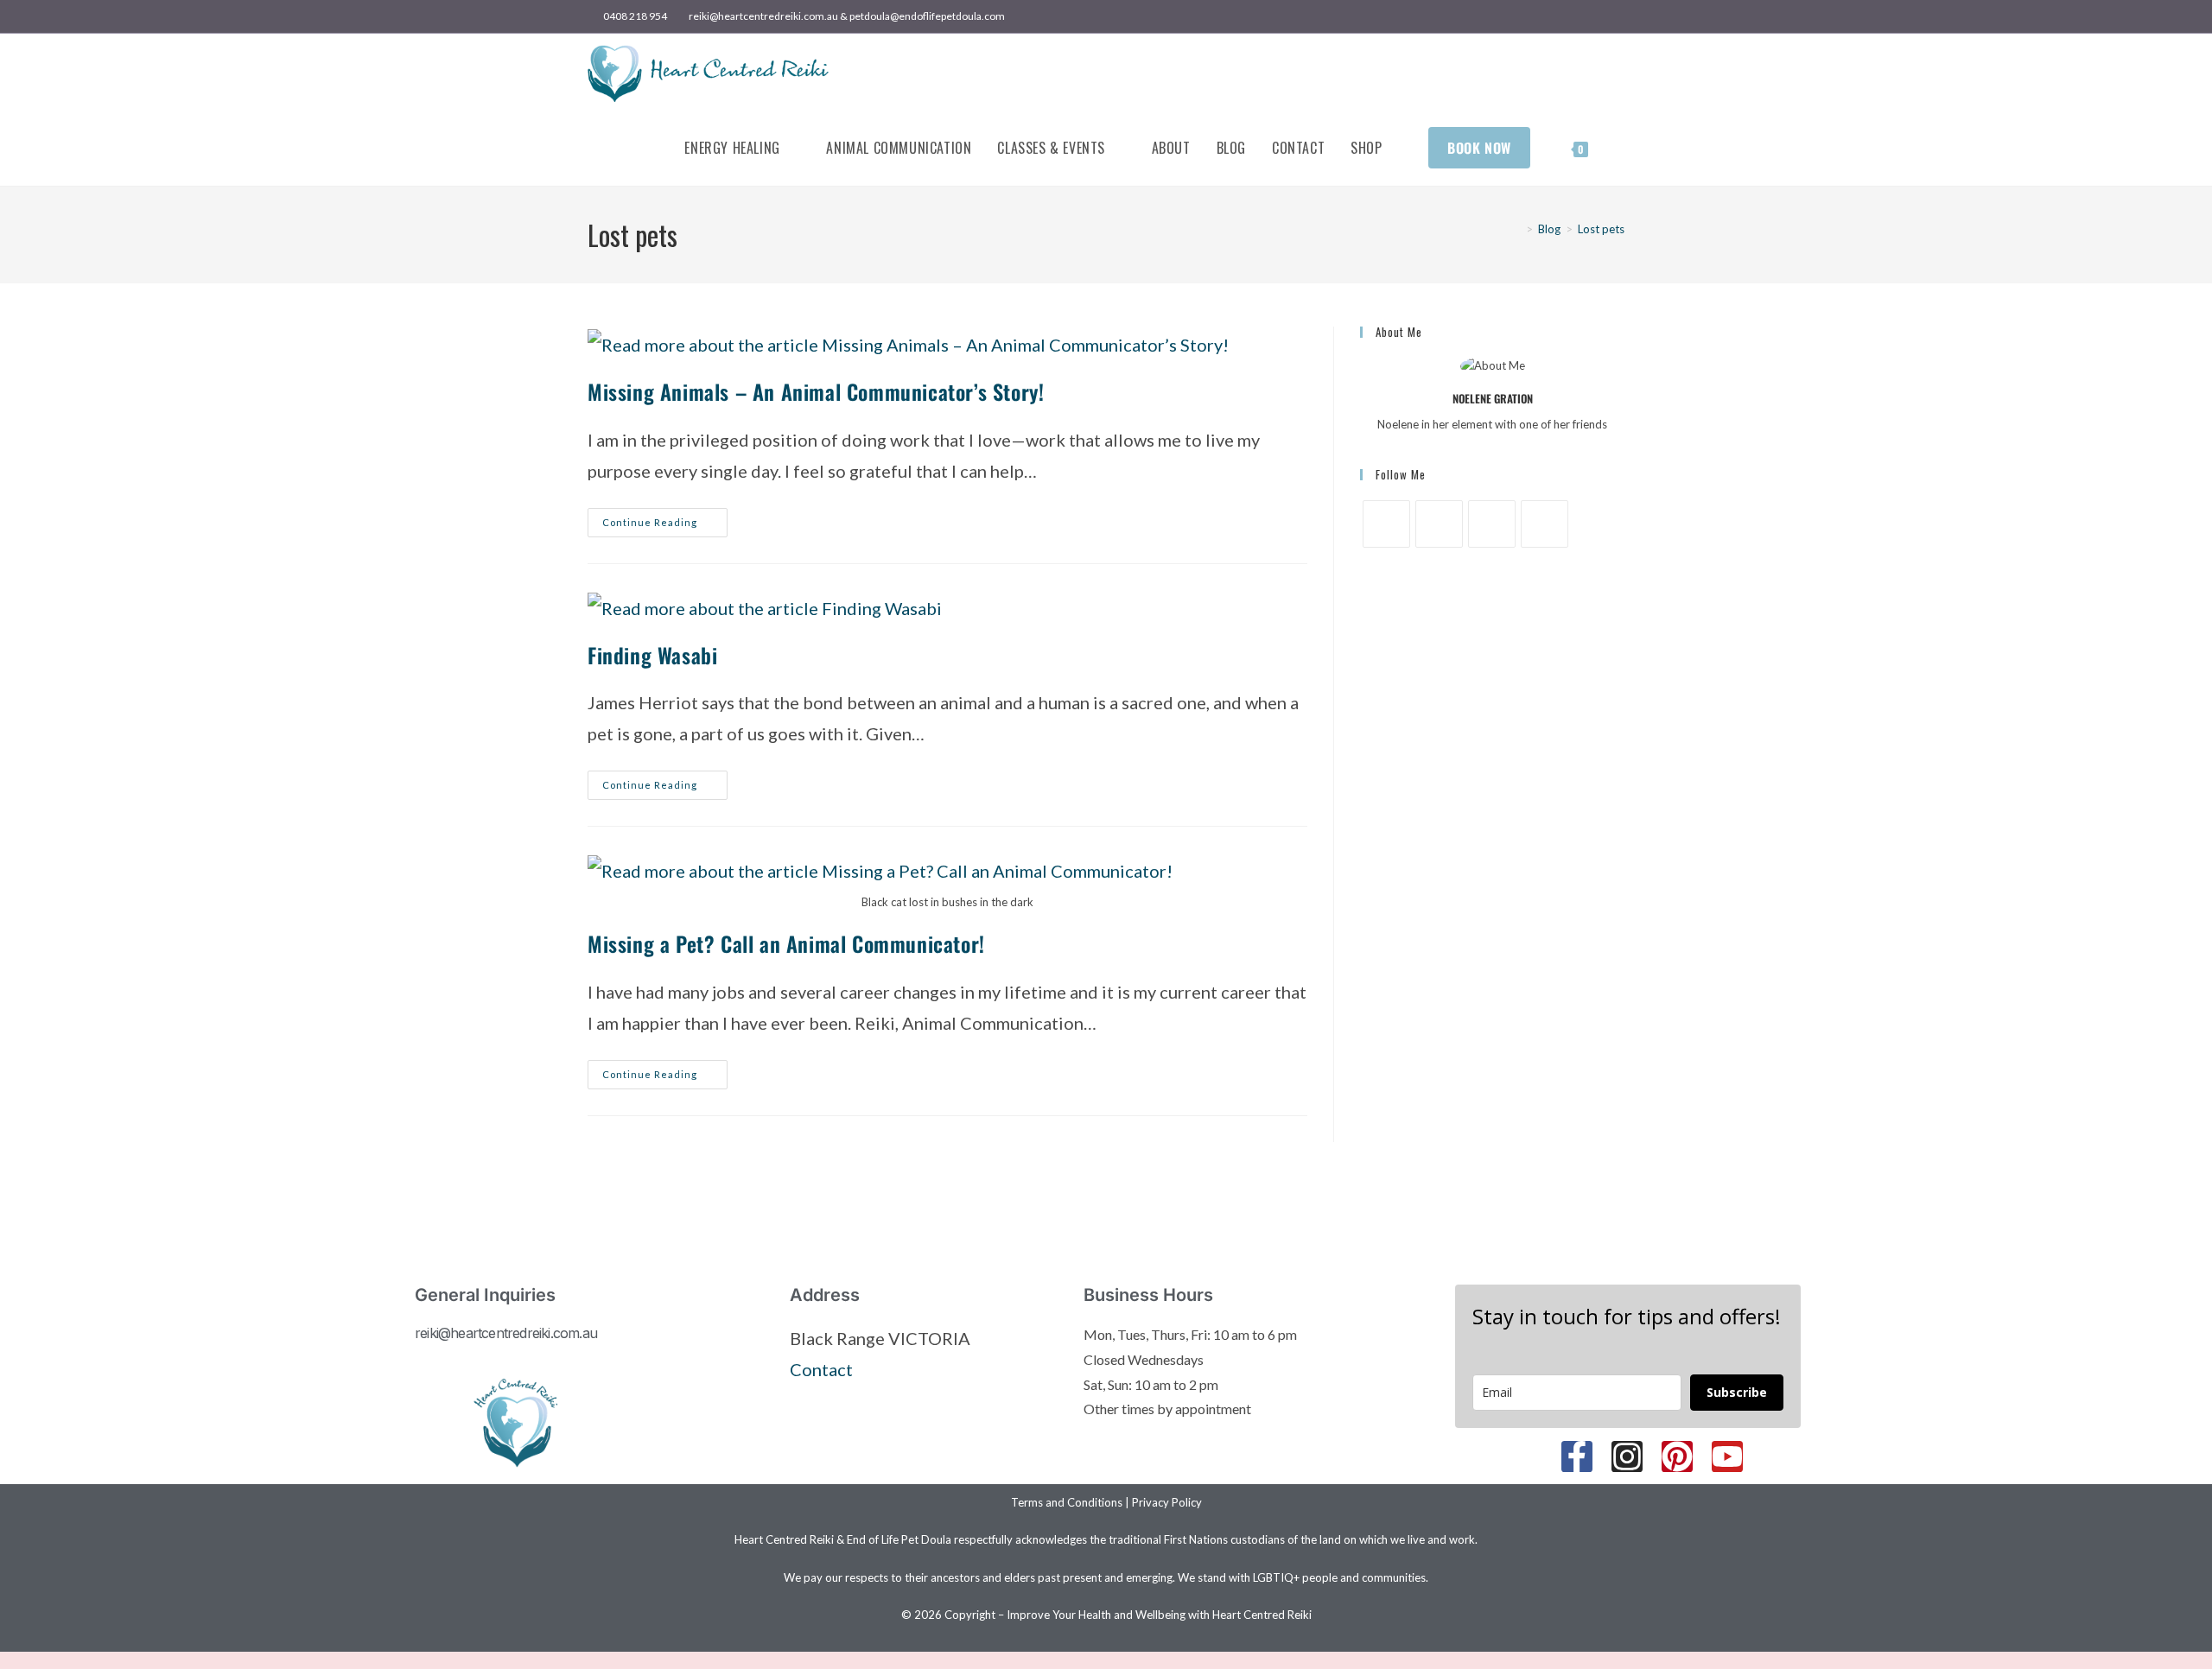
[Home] (1516, 229)
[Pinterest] (1492, 524)
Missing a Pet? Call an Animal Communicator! (786, 943)
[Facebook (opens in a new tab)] (1560, 16)
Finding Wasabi (652, 655)
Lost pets (1601, 229)
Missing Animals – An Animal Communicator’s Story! (816, 391)
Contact (821, 1369)
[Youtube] (1545, 524)
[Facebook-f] (1577, 1456)
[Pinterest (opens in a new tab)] (1580, 16)
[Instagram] (1439, 524)
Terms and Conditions (1067, 1502)
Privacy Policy (1167, 1502)
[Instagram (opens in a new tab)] (1600, 16)
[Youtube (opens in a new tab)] (1617, 16)
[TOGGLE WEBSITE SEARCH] (1619, 148)
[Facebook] (1386, 524)
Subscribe (1737, 1392)
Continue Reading (665, 518)
